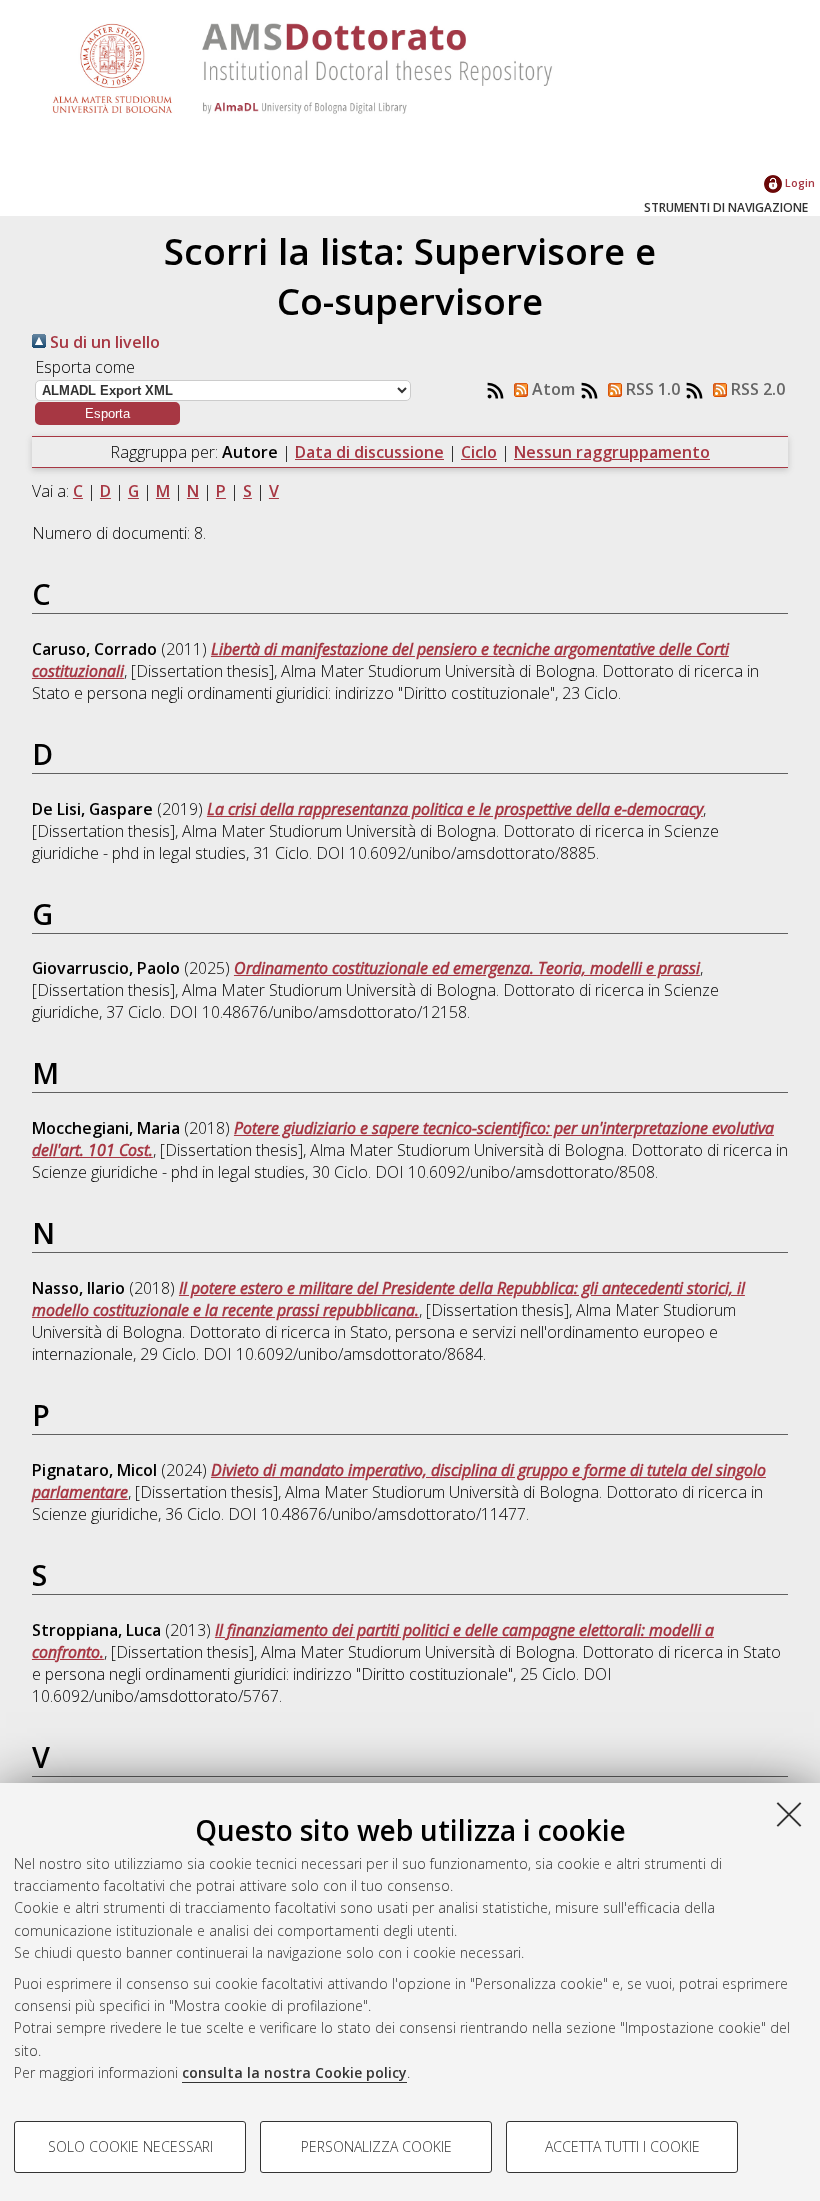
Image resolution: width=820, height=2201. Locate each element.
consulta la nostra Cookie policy (294, 2072)
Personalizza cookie (376, 2146)
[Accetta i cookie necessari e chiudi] (789, 1814)
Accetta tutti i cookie (622, 2146)
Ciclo (479, 452)
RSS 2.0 (756, 389)
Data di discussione (369, 452)
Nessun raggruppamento (612, 452)
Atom (551, 389)
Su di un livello (103, 342)
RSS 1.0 (651, 389)
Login (798, 182)
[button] (107, 413)
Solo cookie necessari (130, 2146)
